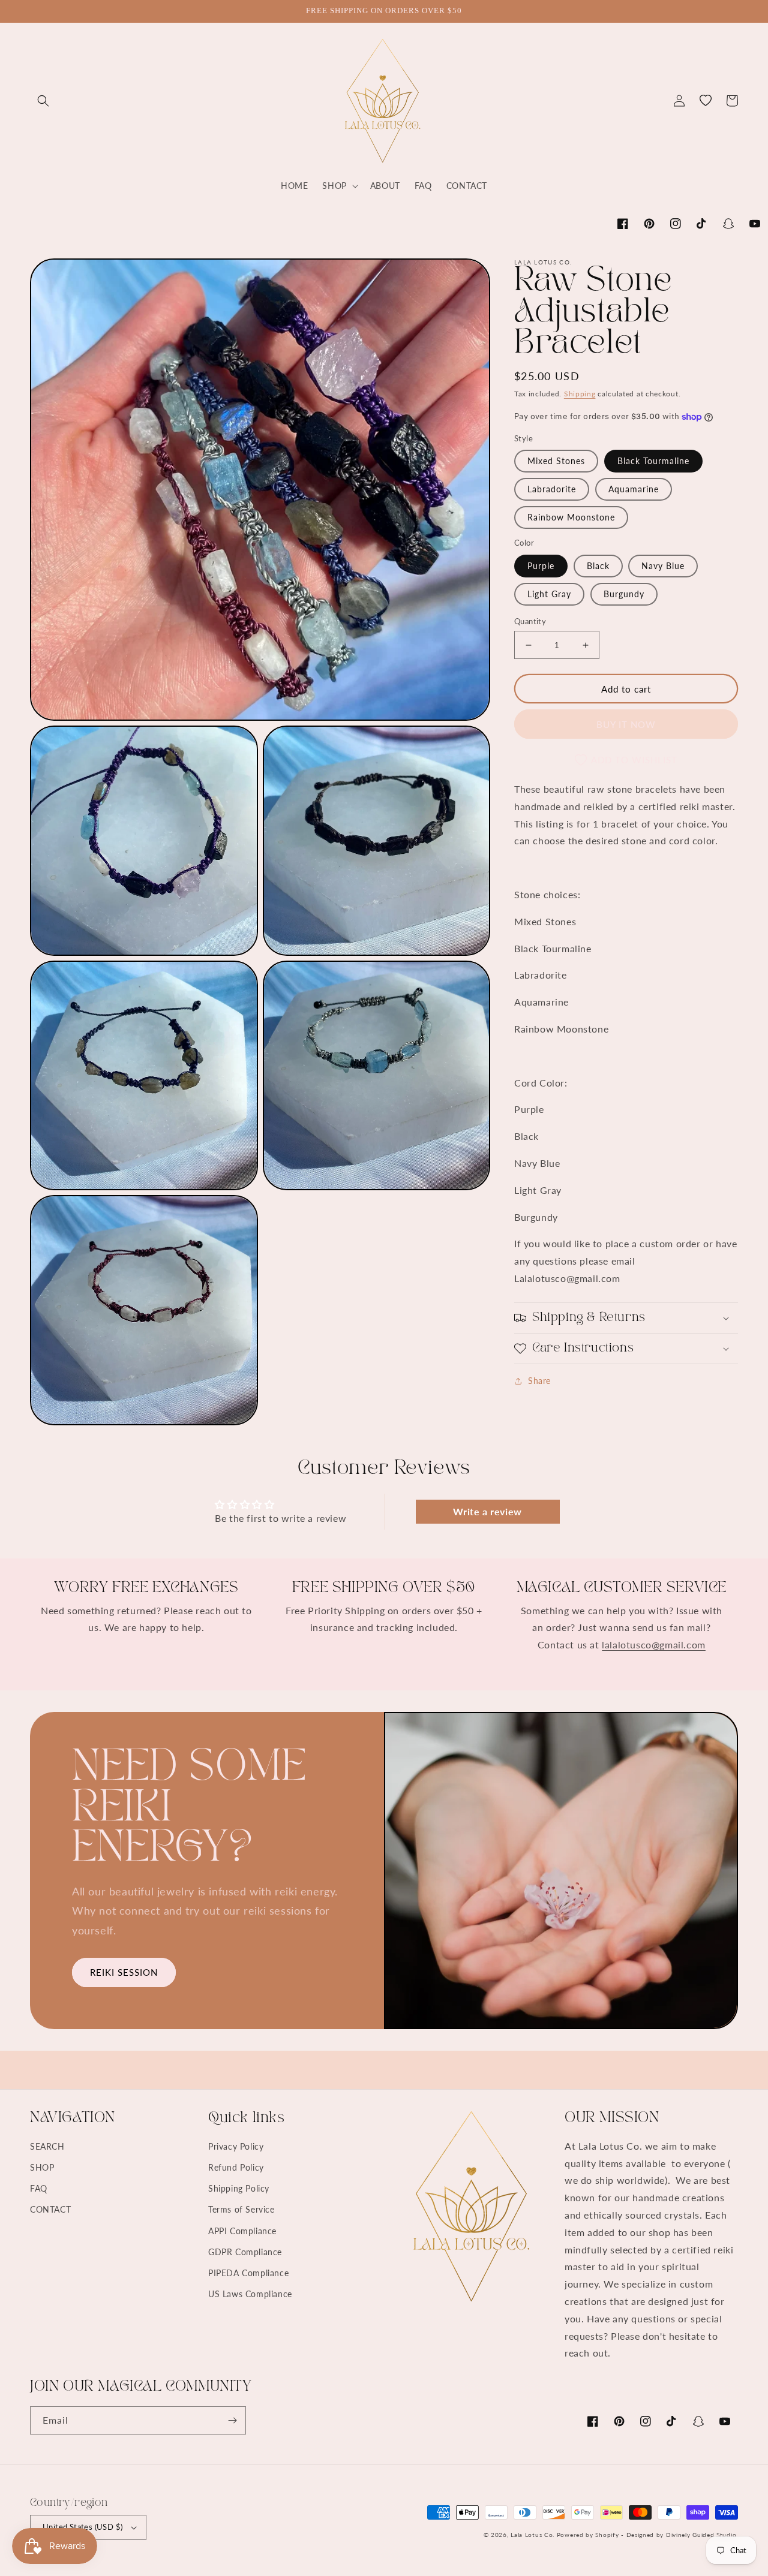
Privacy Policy (236, 2146)
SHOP (42, 2167)
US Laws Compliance (250, 2294)
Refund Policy (236, 2167)
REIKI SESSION (124, 1972)
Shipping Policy (239, 2188)
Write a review (487, 1511)
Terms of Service (241, 2209)
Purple (541, 566)
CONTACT (50, 2209)
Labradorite (552, 490)
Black (598, 566)
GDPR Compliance (245, 2252)
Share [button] (539, 1381)
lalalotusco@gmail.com (654, 1644)
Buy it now (626, 724)
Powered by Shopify (588, 2535)
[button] (43, 101)
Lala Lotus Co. (532, 2535)
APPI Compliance (242, 2231)
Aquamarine (634, 490)
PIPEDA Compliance (248, 2273)
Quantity (530, 621)
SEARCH (47, 2146)
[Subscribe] (232, 2420)
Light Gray (549, 594)
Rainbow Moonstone (571, 518)
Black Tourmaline (653, 461)
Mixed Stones (556, 461)
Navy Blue (663, 566)
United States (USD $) (82, 2527)
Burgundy (624, 594)
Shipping (580, 394)
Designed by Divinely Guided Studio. (682, 2535)
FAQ (39, 2188)
